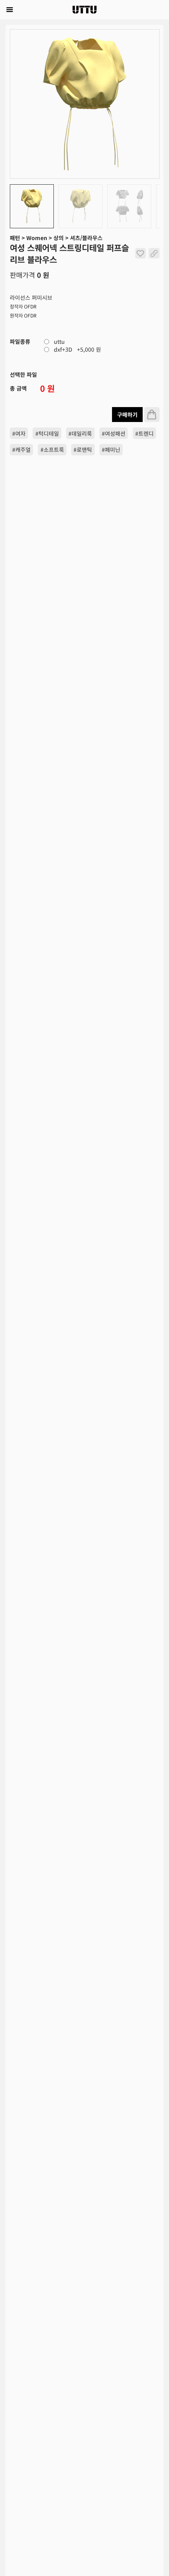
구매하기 (127, 415)
